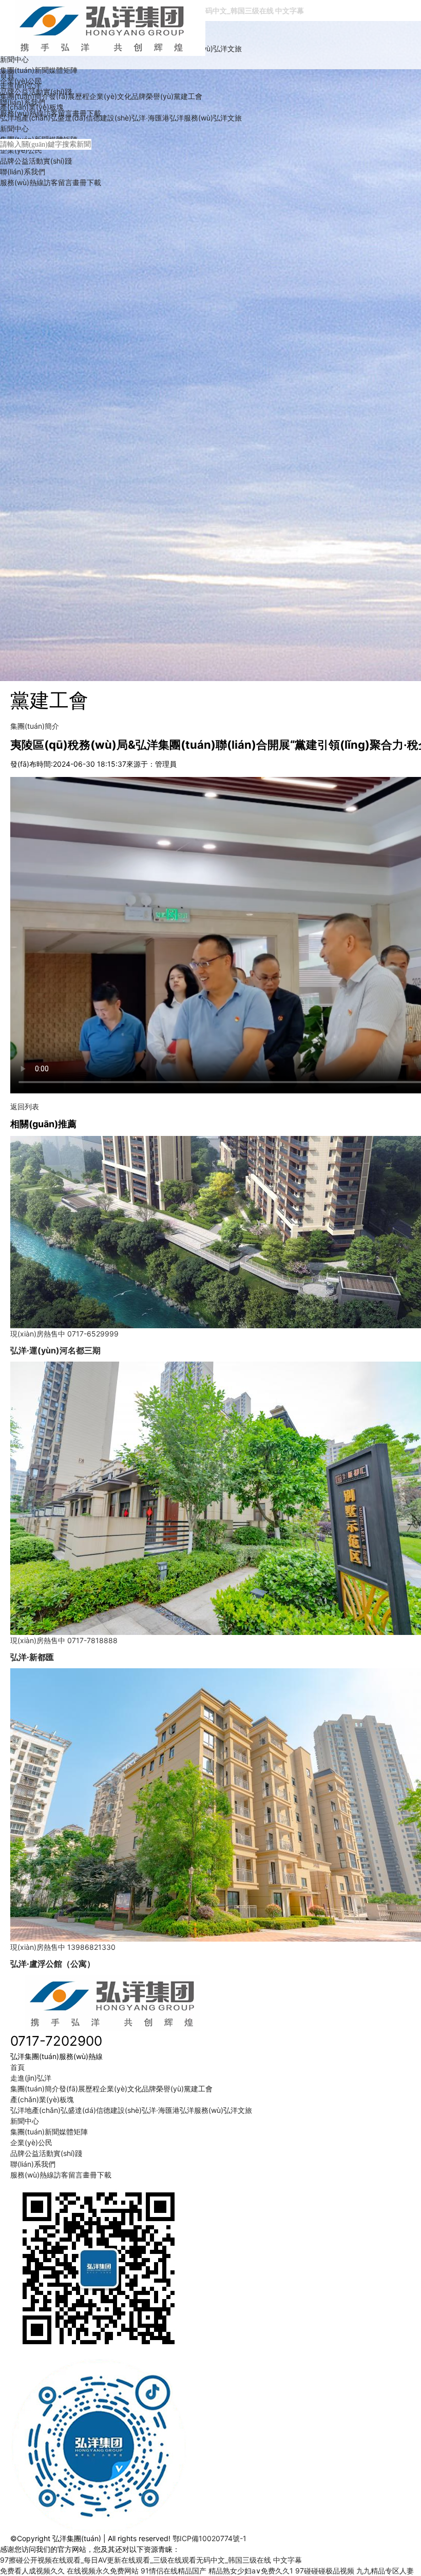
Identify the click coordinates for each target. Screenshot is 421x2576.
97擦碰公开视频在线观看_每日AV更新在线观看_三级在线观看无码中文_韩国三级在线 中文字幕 (151, 2560)
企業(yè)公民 (21, 150)
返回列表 (25, 1106)
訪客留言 (58, 182)
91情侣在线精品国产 (174, 2571)
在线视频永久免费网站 (103, 2571)
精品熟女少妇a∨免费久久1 (251, 2571)
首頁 (7, 75)
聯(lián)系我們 (23, 172)
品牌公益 (14, 161)
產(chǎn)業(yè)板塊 (32, 107)
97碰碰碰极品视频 (325, 2571)
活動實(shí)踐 (50, 161)
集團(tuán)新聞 (24, 70)
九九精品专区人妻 (385, 2571)
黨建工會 (188, 96)
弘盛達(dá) (68, 118)
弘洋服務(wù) (191, 118)
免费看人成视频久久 (32, 2571)
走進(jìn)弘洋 (21, 85)
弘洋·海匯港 (150, 118)
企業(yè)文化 (110, 96)
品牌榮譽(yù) (152, 96)
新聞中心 (14, 59)
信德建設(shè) (109, 118)
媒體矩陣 (63, 70)
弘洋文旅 (227, 48)
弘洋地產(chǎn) (25, 118)
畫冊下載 (87, 182)
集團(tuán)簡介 (24, 96)
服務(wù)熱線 (22, 182)
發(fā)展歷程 (69, 96)
